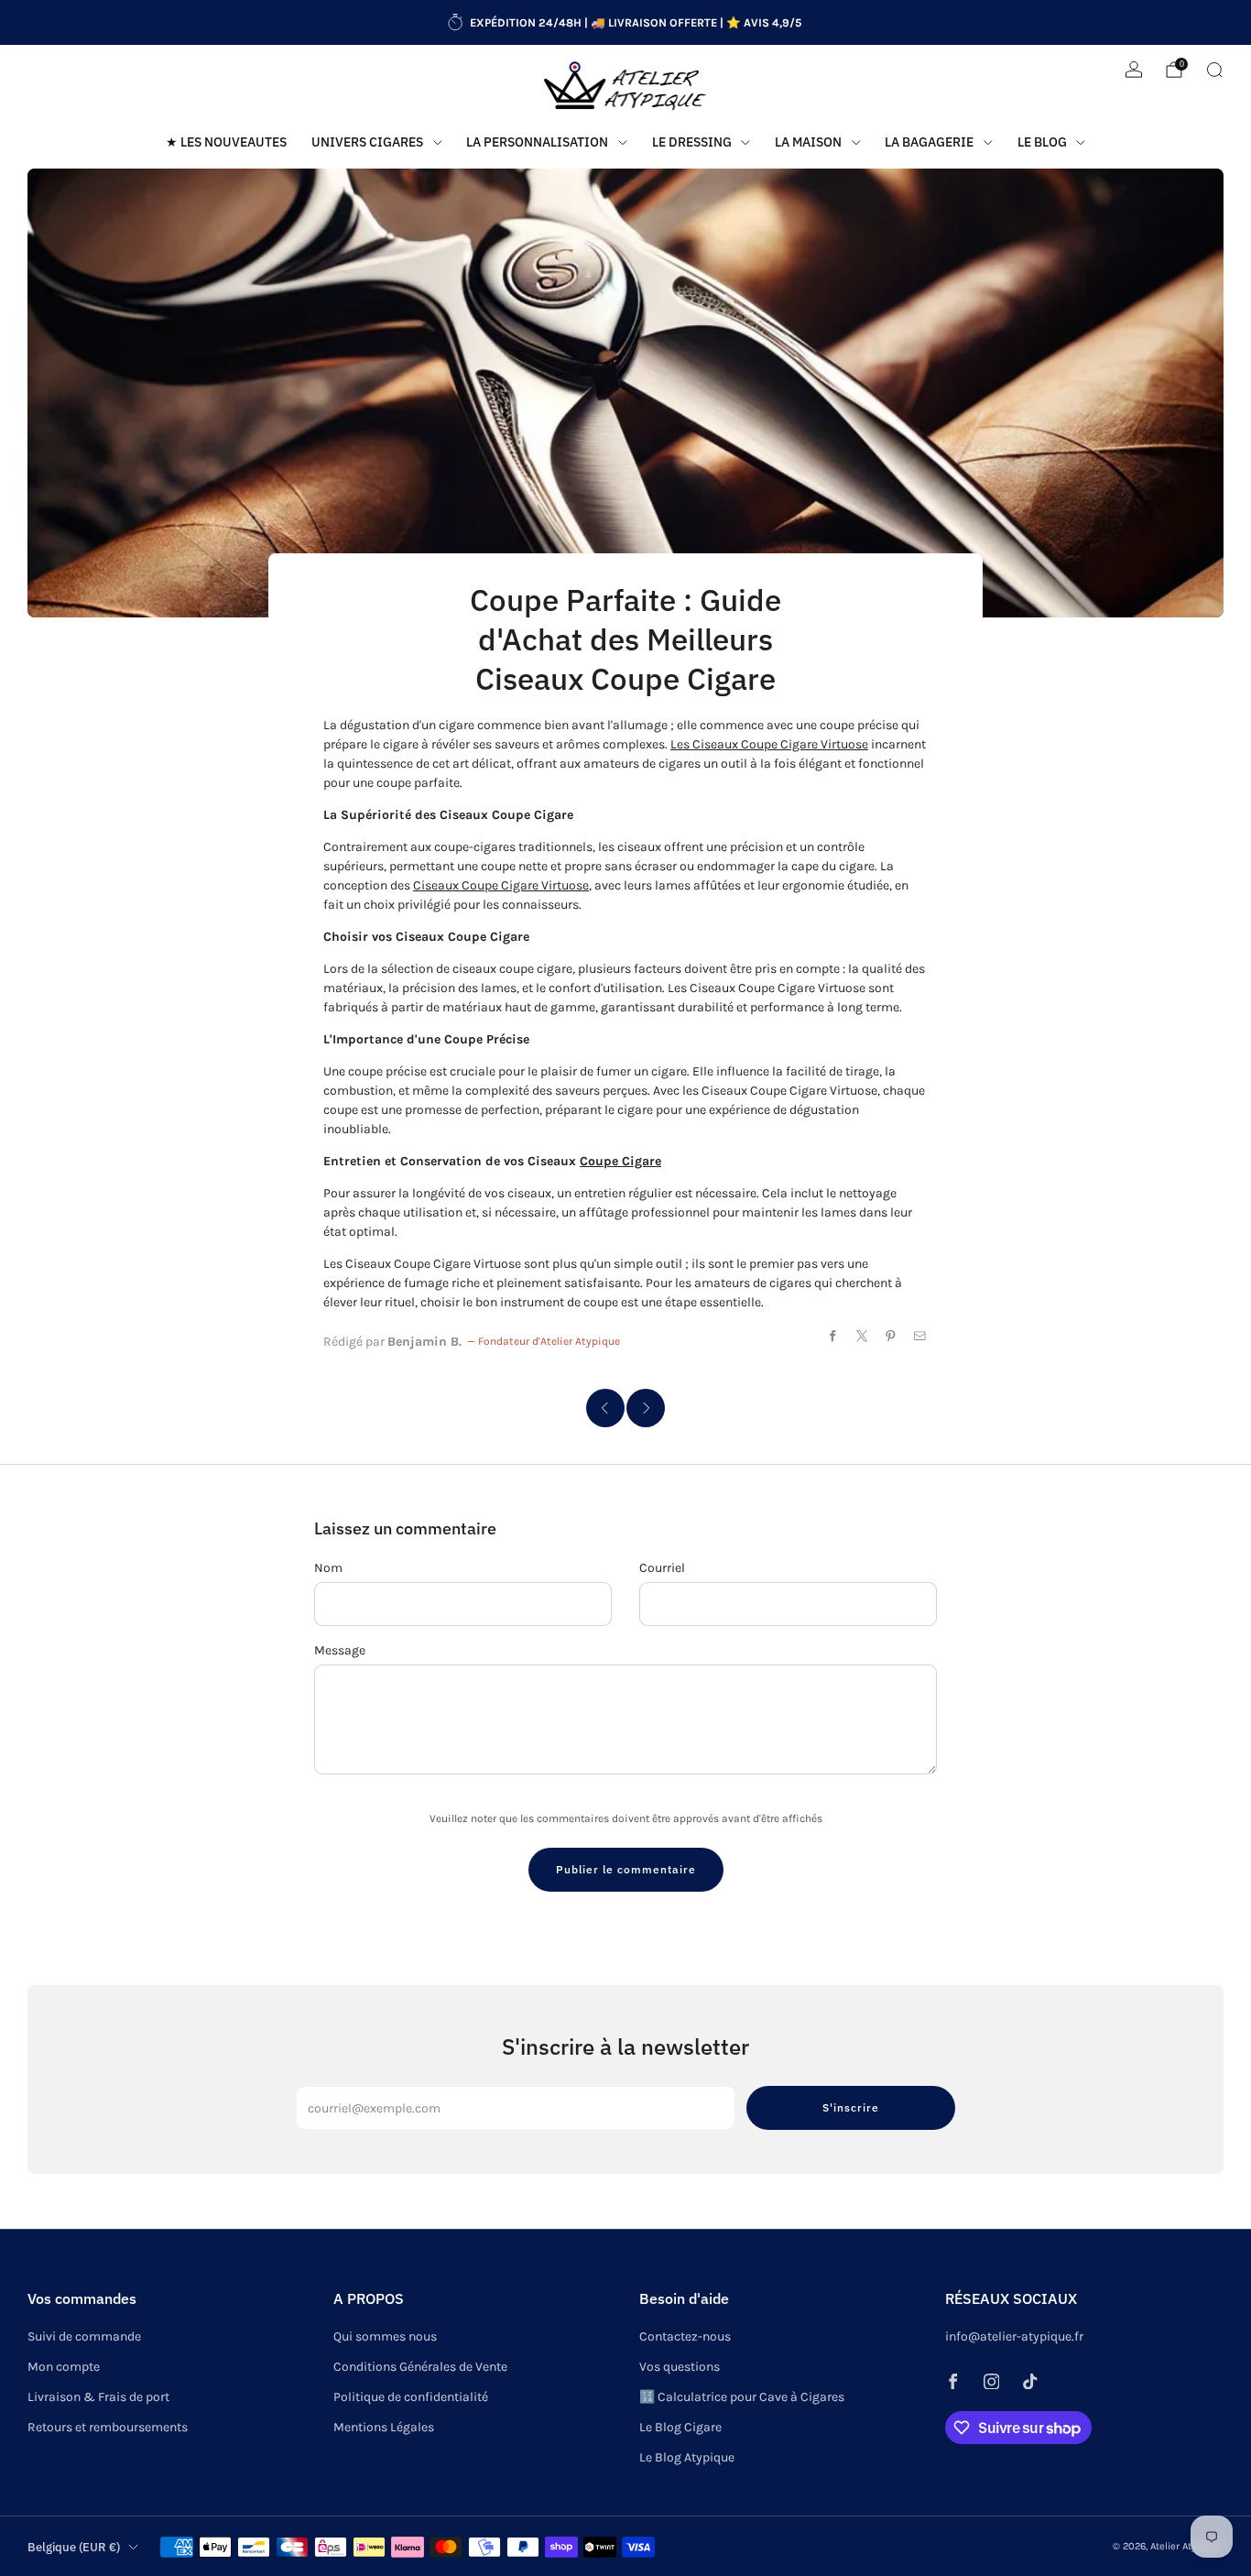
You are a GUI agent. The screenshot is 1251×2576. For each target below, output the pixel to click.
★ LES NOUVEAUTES (226, 142)
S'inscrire (851, 2107)
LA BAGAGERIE (929, 142)
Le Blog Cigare (680, 2427)
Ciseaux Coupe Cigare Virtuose (501, 885)
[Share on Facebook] (833, 1337)
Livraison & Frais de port (98, 2397)
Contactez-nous (685, 2336)
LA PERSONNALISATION (537, 142)
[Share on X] (863, 1337)
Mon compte (64, 2367)
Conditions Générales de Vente (420, 2367)
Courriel (662, 1568)
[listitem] (625, 23)
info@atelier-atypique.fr (1014, 2336)
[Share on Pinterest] (891, 1337)
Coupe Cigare (620, 1161)
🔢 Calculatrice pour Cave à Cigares (742, 2397)
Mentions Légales (384, 2427)
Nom (328, 1568)
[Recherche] (1214, 70)
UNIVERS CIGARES (367, 142)
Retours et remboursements (108, 2427)
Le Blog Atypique (687, 2457)
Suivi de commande (84, 2336)
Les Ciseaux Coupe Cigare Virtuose (769, 744)
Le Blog (1042, 142)
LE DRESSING (692, 142)
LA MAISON (808, 142)
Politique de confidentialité (411, 2397)
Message (340, 1650)
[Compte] (1134, 70)
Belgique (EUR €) (74, 2547)
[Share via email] (920, 1337)
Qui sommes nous (385, 2336)
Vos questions (680, 2367)
